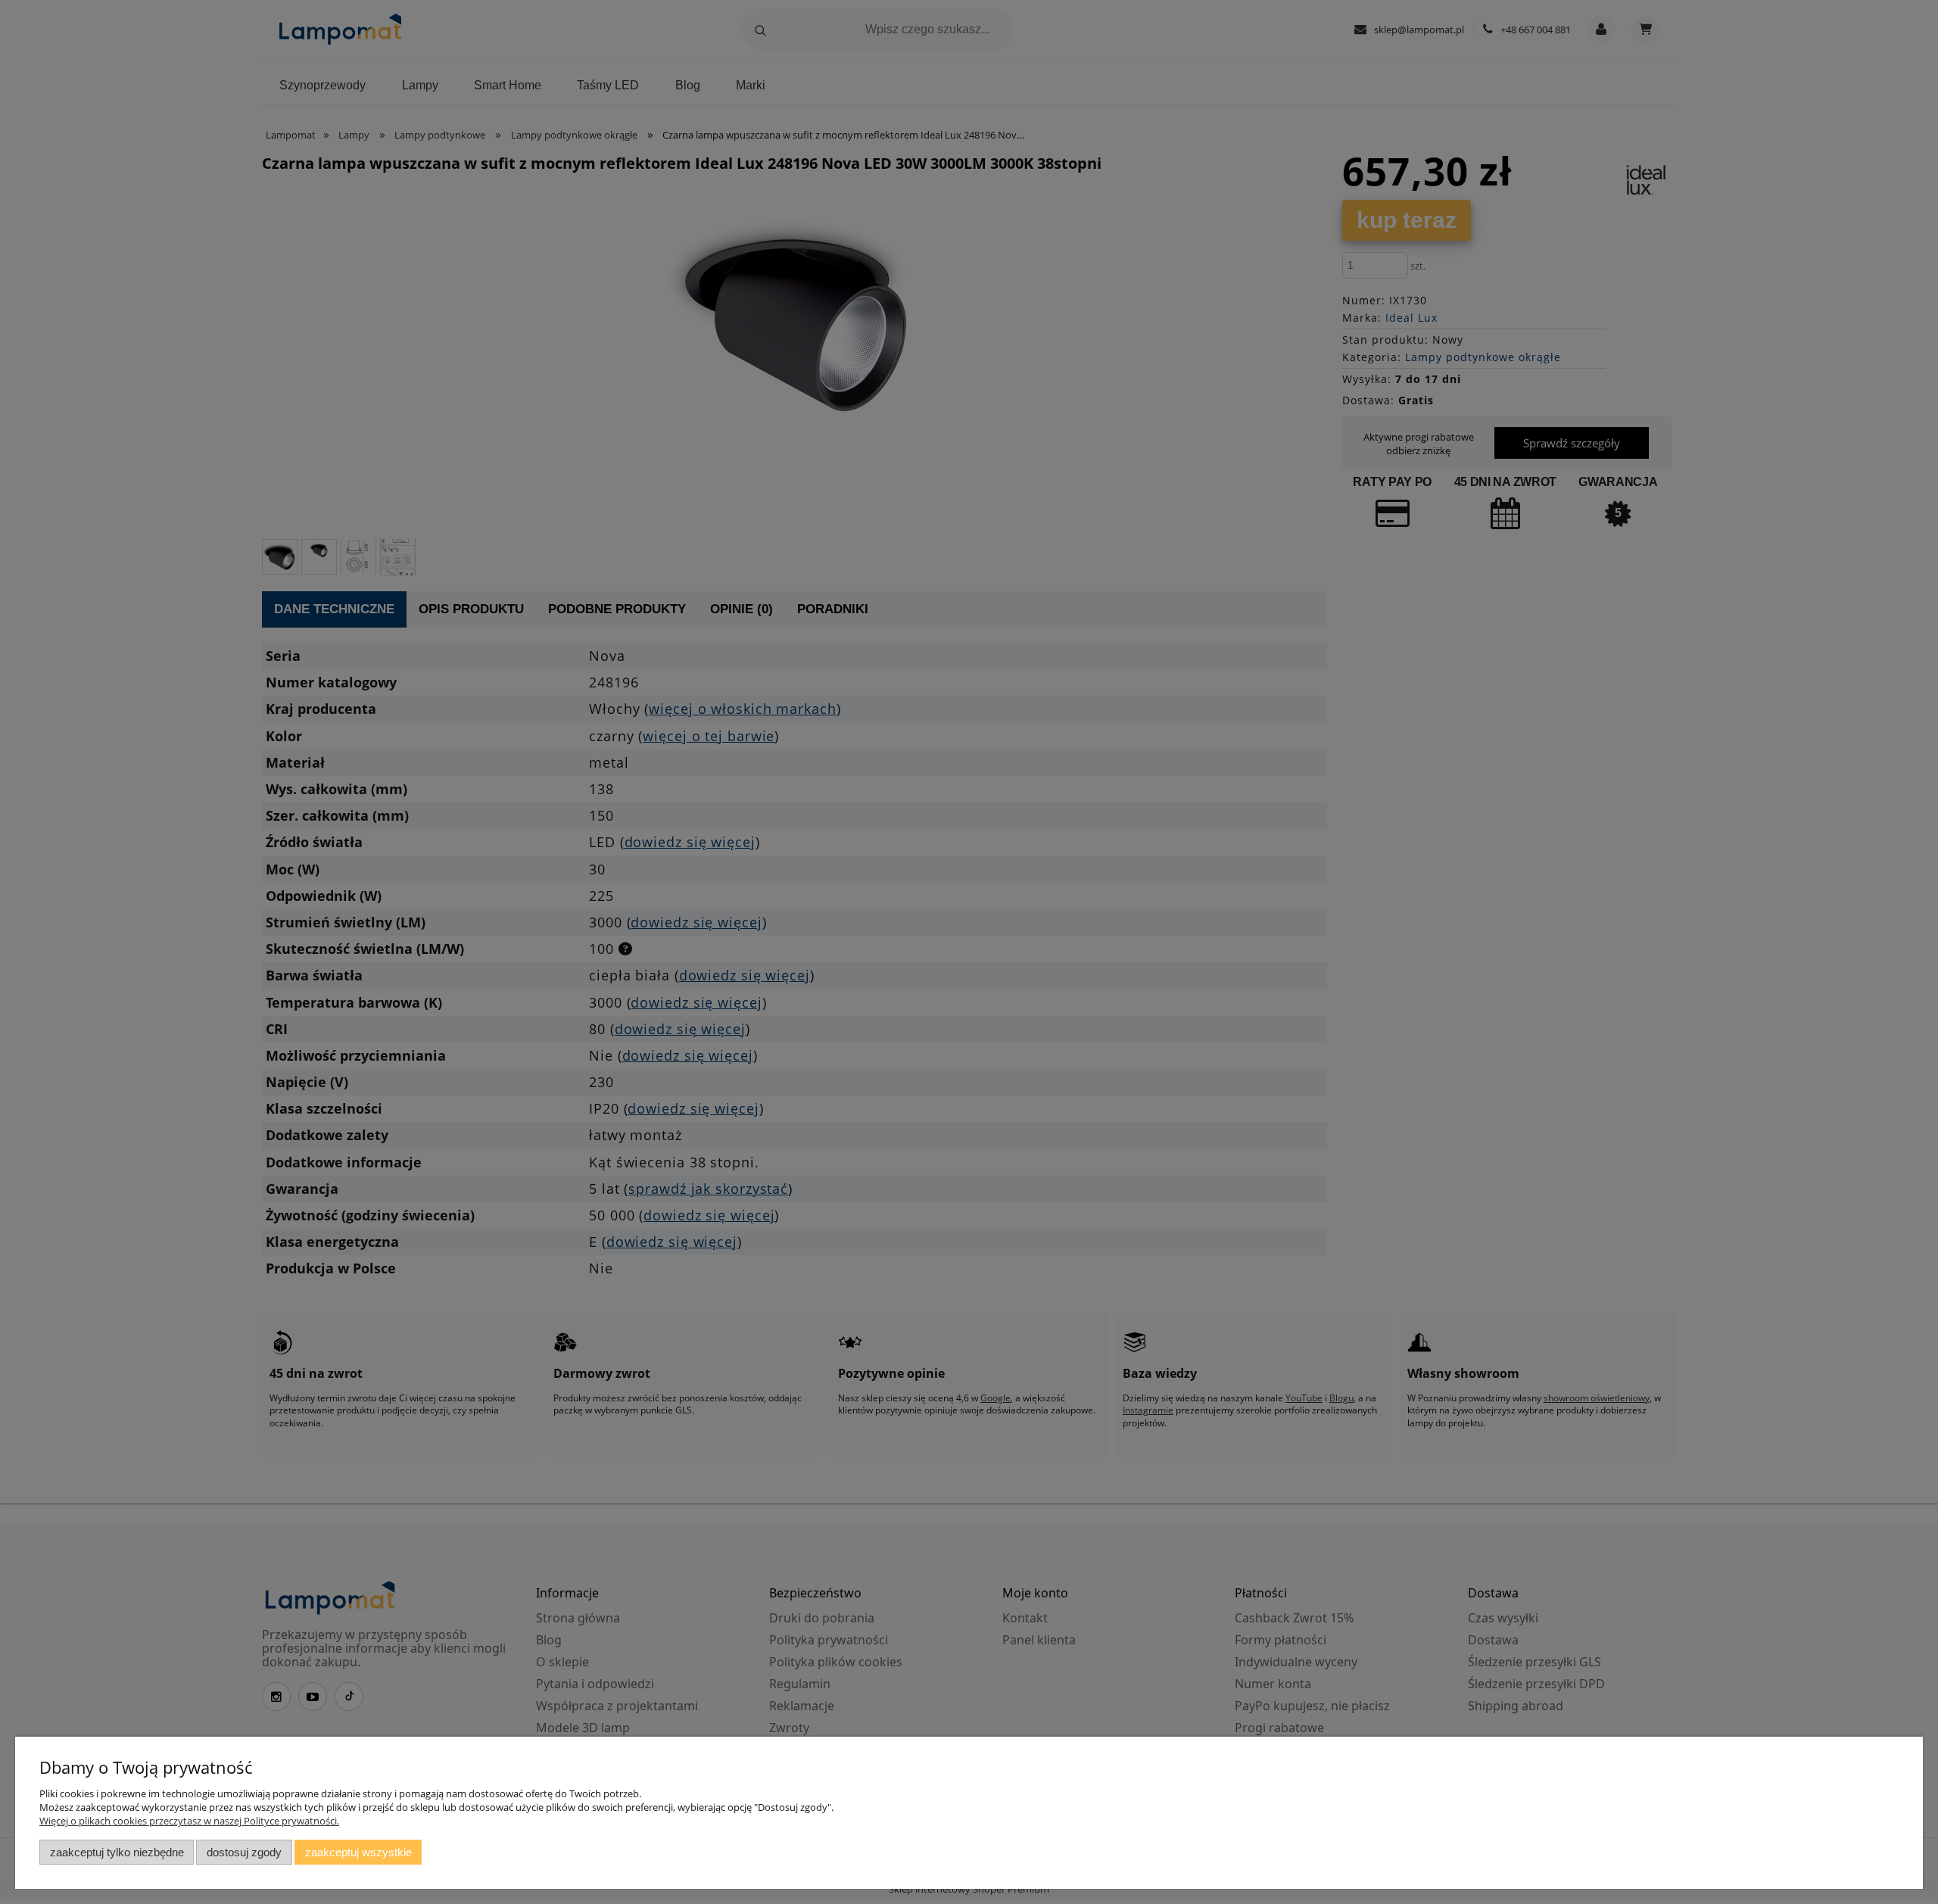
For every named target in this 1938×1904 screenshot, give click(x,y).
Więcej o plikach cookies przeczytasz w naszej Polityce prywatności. (189, 1821)
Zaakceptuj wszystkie (358, 1852)
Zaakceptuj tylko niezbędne (117, 1852)
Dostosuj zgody (244, 1852)
